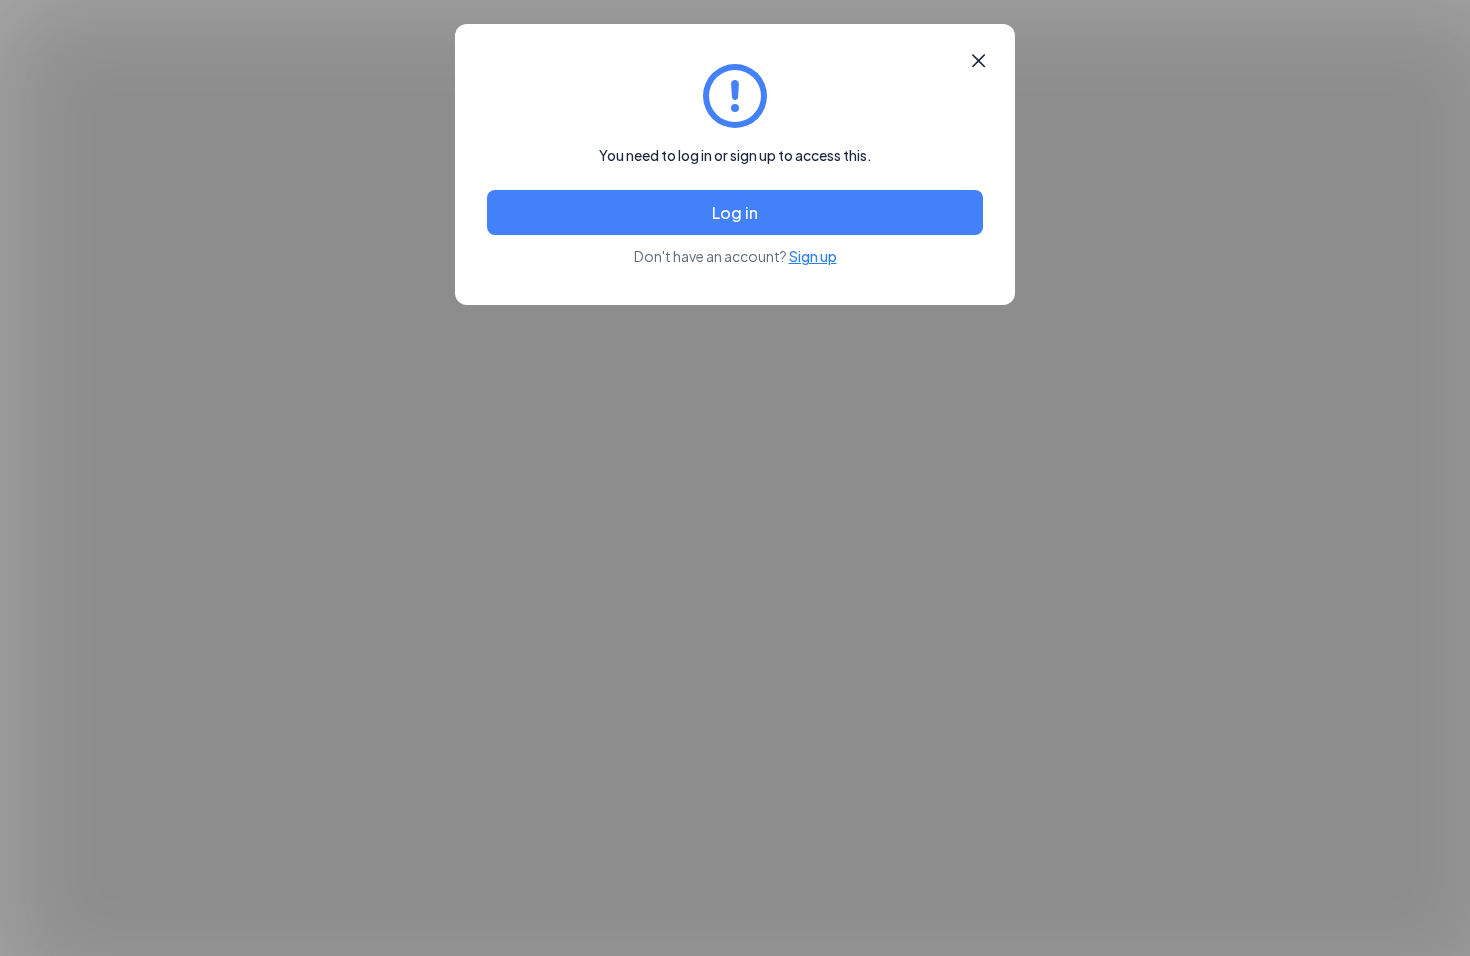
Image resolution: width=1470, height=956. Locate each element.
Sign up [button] (813, 256)
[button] (978, 61)
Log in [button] (735, 212)
